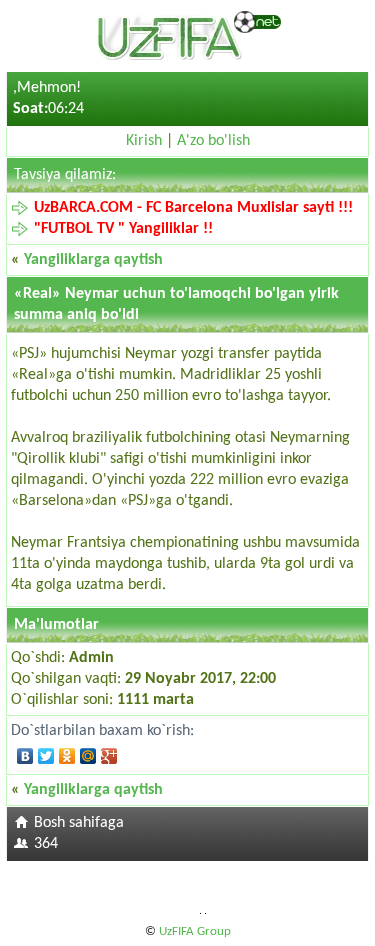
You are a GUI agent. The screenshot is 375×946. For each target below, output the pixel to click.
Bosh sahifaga (79, 823)
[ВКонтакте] (25, 756)
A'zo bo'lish (213, 141)
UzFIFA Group (195, 931)
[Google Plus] (109, 756)
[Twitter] (46, 756)
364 (46, 844)
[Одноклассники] (67, 756)
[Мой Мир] (88, 756)
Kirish (144, 141)
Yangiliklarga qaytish (93, 260)
